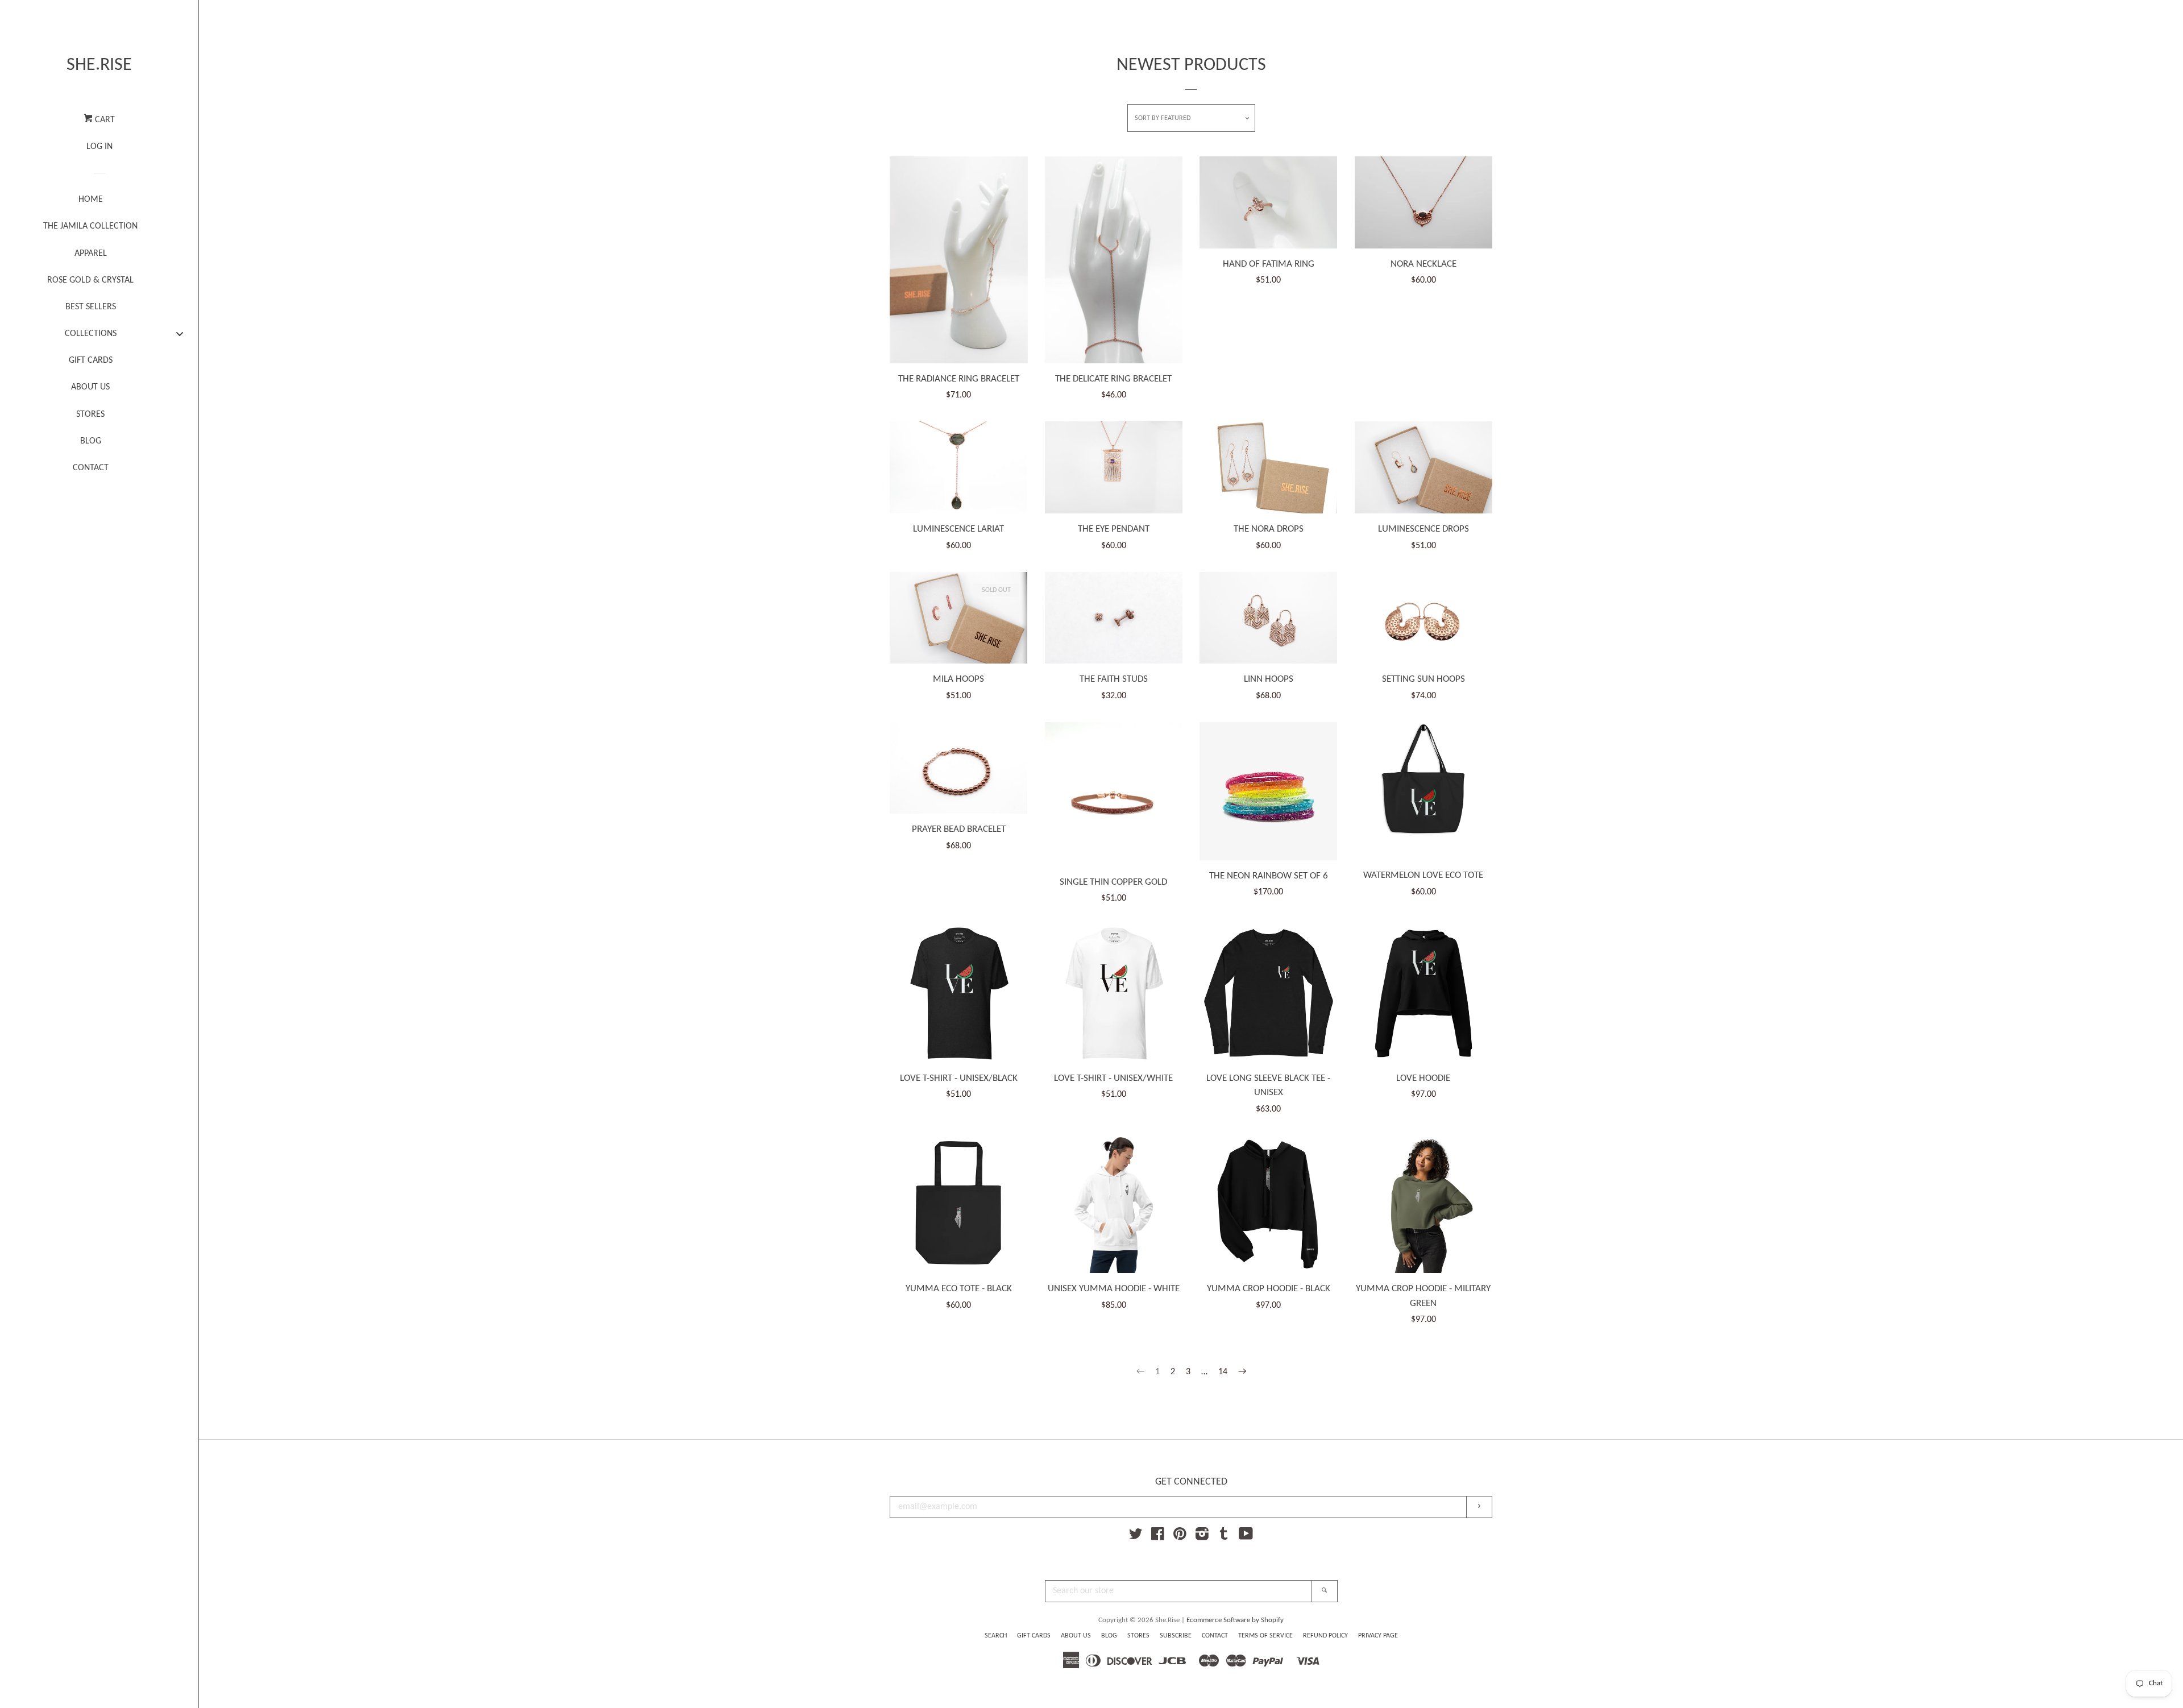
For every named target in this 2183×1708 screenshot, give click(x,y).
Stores (1138, 1636)
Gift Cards (1034, 1636)
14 (1223, 1372)
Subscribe (1176, 1636)
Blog (1109, 1636)
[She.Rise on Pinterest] (1180, 1537)
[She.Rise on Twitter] (1136, 1537)
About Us (1076, 1636)
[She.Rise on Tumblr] (1224, 1537)
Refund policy (1325, 1636)
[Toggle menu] (180, 333)
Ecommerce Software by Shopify (1235, 1620)
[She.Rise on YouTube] (1246, 1537)
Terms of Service (1265, 1636)
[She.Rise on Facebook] (1158, 1537)
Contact (1215, 1636)
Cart (104, 120)
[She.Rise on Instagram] (1202, 1537)
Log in (99, 147)
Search (996, 1636)
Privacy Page (1378, 1636)
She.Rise (99, 65)
